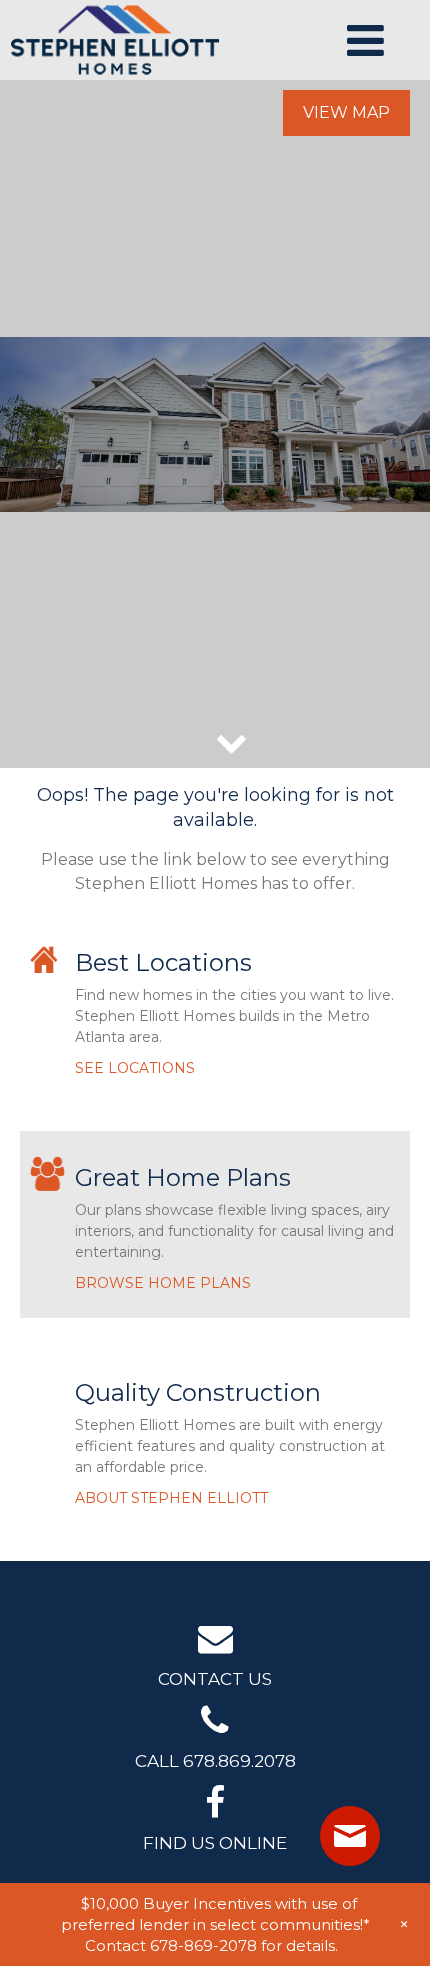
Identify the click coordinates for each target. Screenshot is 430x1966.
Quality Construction (198, 1392)
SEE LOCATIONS (135, 1068)
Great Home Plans (183, 1177)
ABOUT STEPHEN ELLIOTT (171, 1498)
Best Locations (163, 962)
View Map (346, 112)
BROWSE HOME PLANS (163, 1283)
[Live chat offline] (350, 1836)
